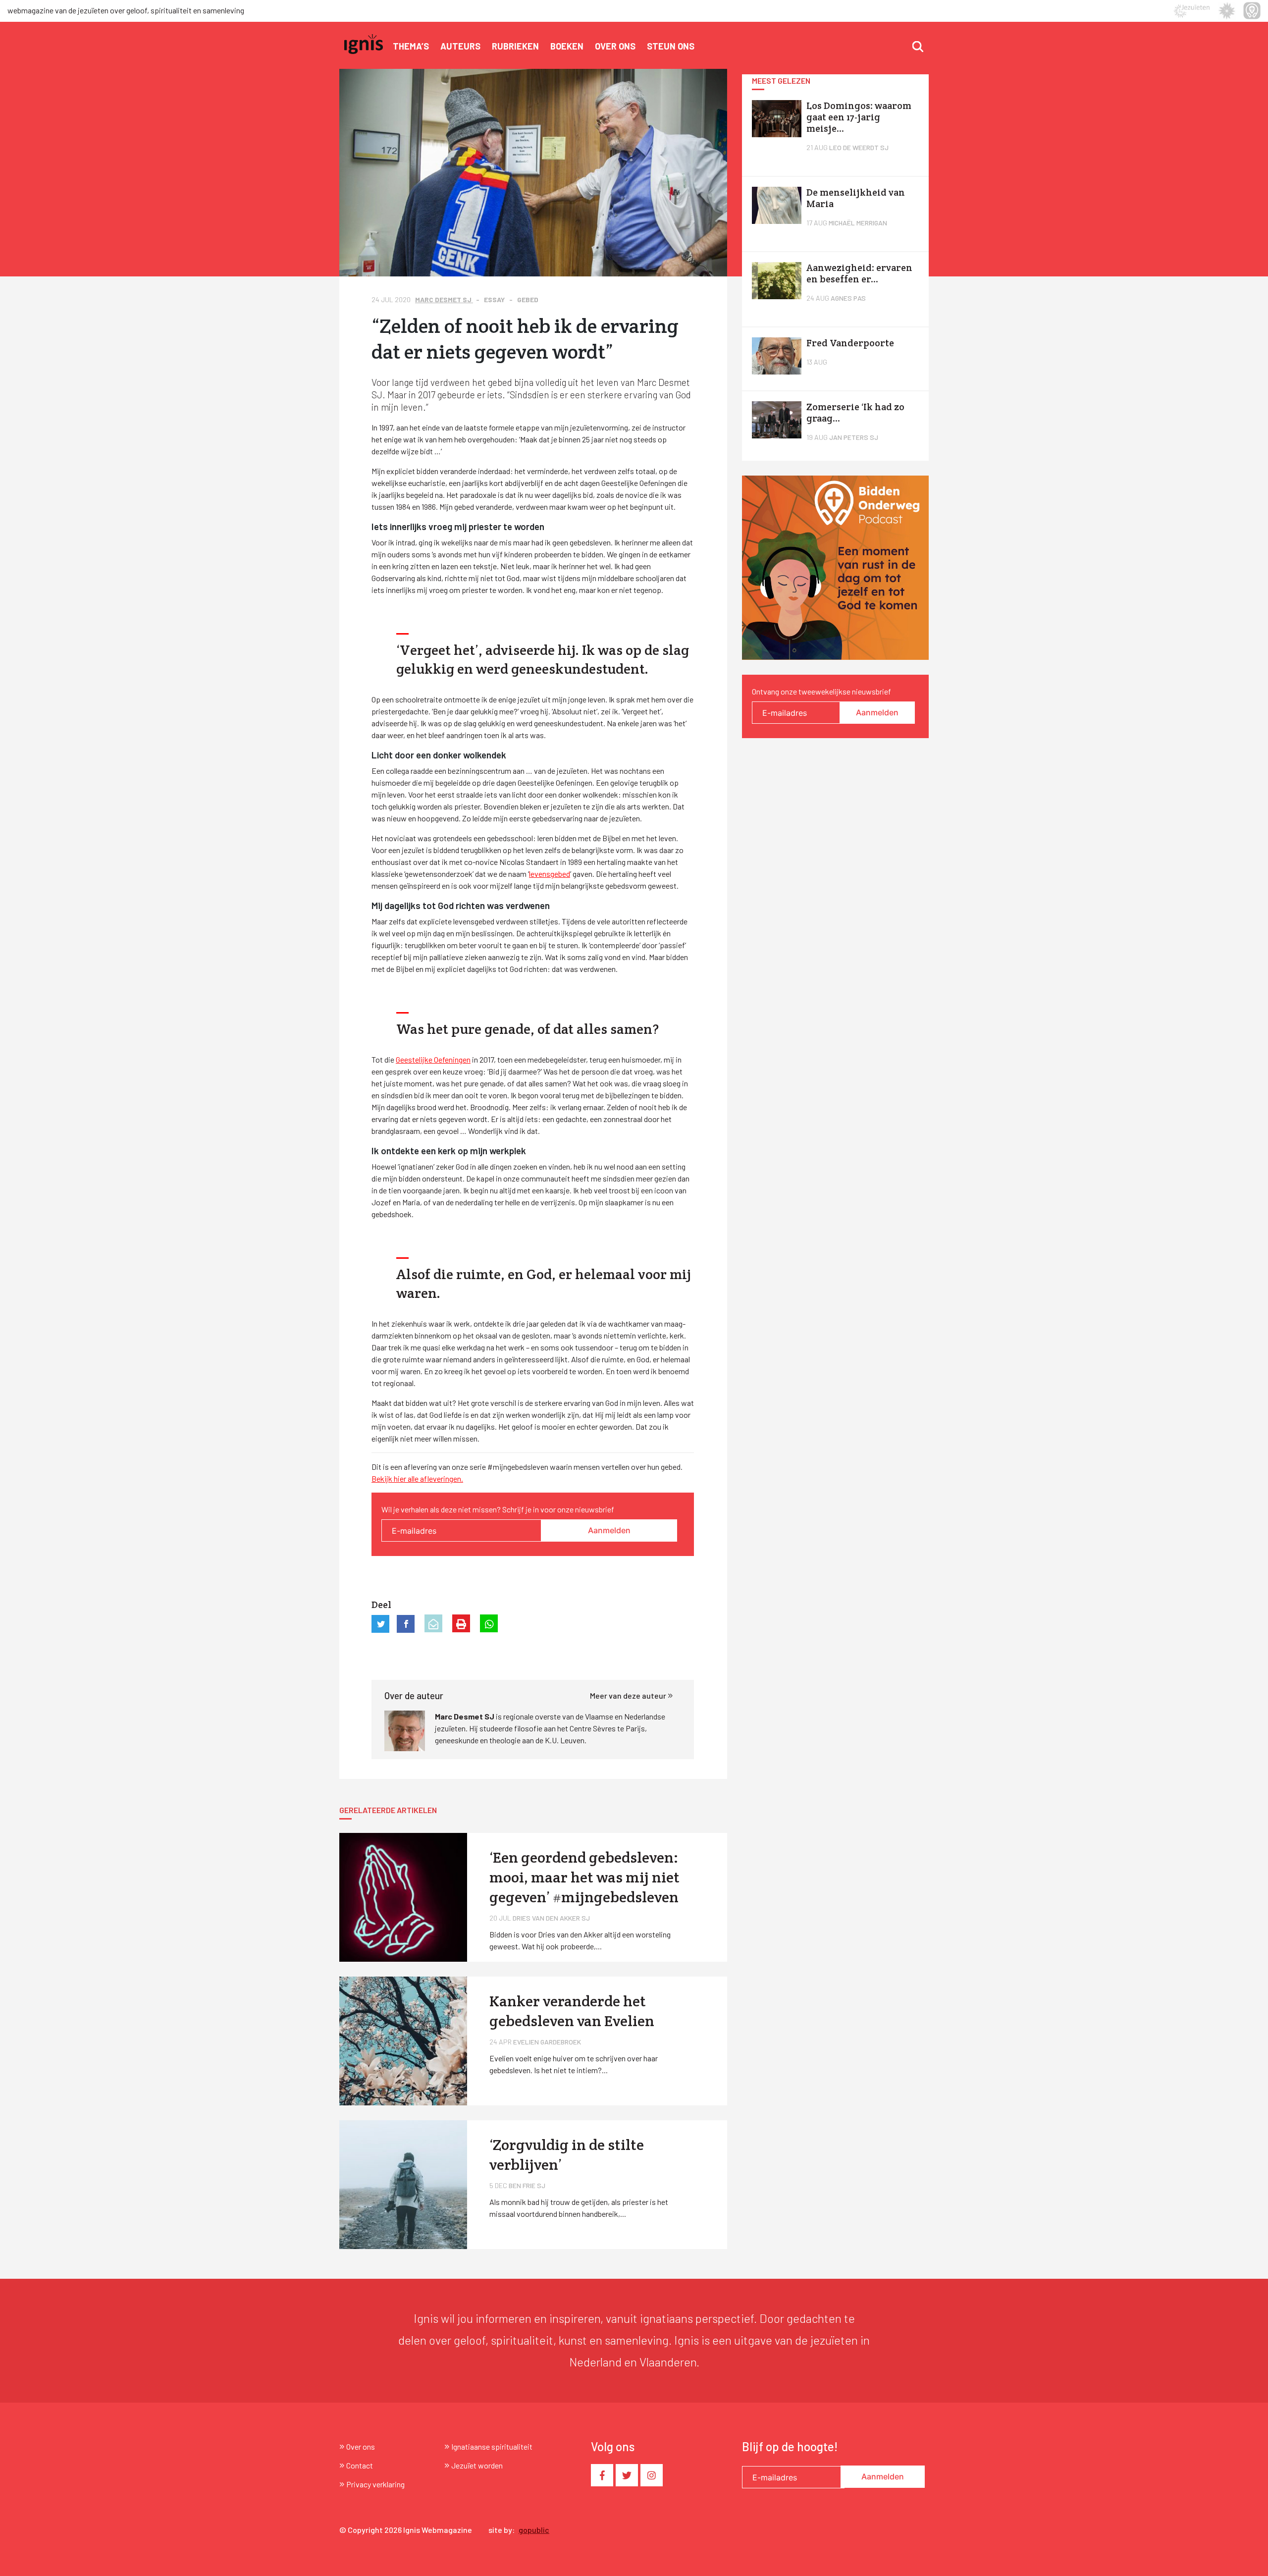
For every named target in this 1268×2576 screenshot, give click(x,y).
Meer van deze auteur (629, 1695)
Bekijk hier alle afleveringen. (417, 1478)
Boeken (567, 46)
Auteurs (460, 46)
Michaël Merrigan (858, 223)
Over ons (615, 46)
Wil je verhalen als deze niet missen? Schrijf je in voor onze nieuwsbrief (498, 1509)
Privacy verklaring (375, 2484)
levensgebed (550, 874)
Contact (360, 2465)
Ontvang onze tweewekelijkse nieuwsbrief (821, 691)
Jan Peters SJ (854, 437)
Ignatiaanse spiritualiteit (492, 2446)
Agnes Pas (848, 298)
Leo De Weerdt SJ (859, 147)
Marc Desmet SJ (444, 299)
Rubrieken (515, 46)
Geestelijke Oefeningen (433, 1059)
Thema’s (411, 46)
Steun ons (671, 46)
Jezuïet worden (477, 2465)
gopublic (534, 2530)
